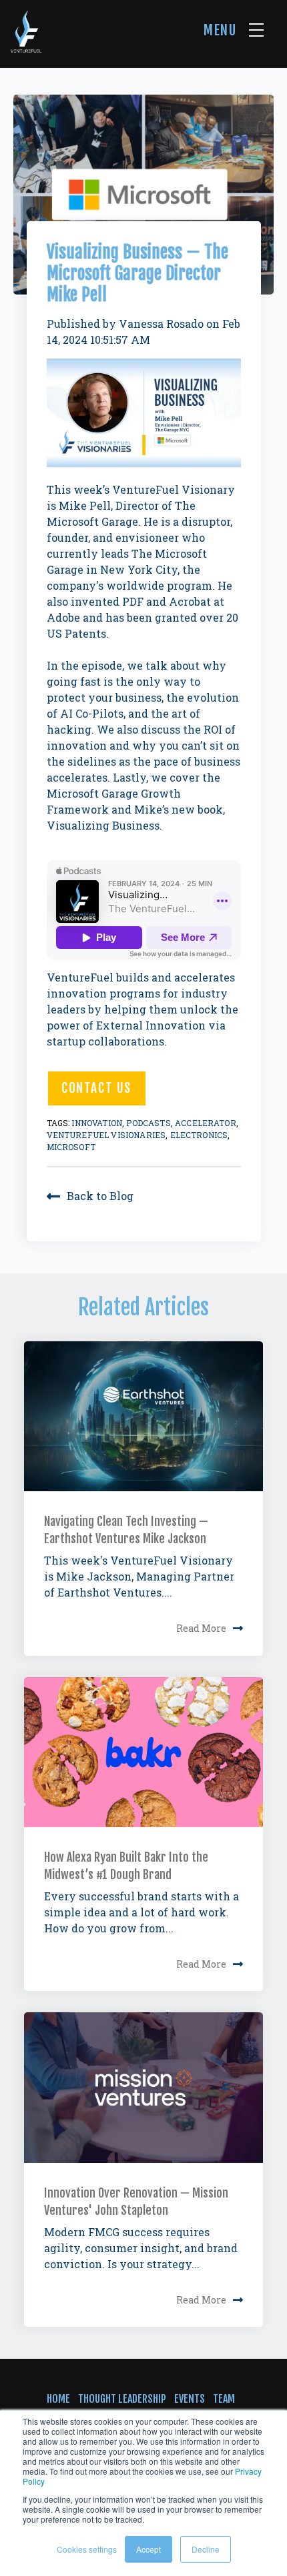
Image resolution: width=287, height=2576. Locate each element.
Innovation (97, 1123)
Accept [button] (149, 2549)
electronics (199, 1135)
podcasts (148, 1123)
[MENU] (256, 30)
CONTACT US (96, 1088)
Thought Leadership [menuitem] (122, 2399)
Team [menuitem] (224, 2399)
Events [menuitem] (190, 2399)
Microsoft (71, 1147)
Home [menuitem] (58, 2399)
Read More (201, 1629)
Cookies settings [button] (87, 2549)
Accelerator (206, 1123)
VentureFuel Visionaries (106, 1135)
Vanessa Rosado (161, 323)
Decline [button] (206, 2549)
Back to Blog (100, 1196)
